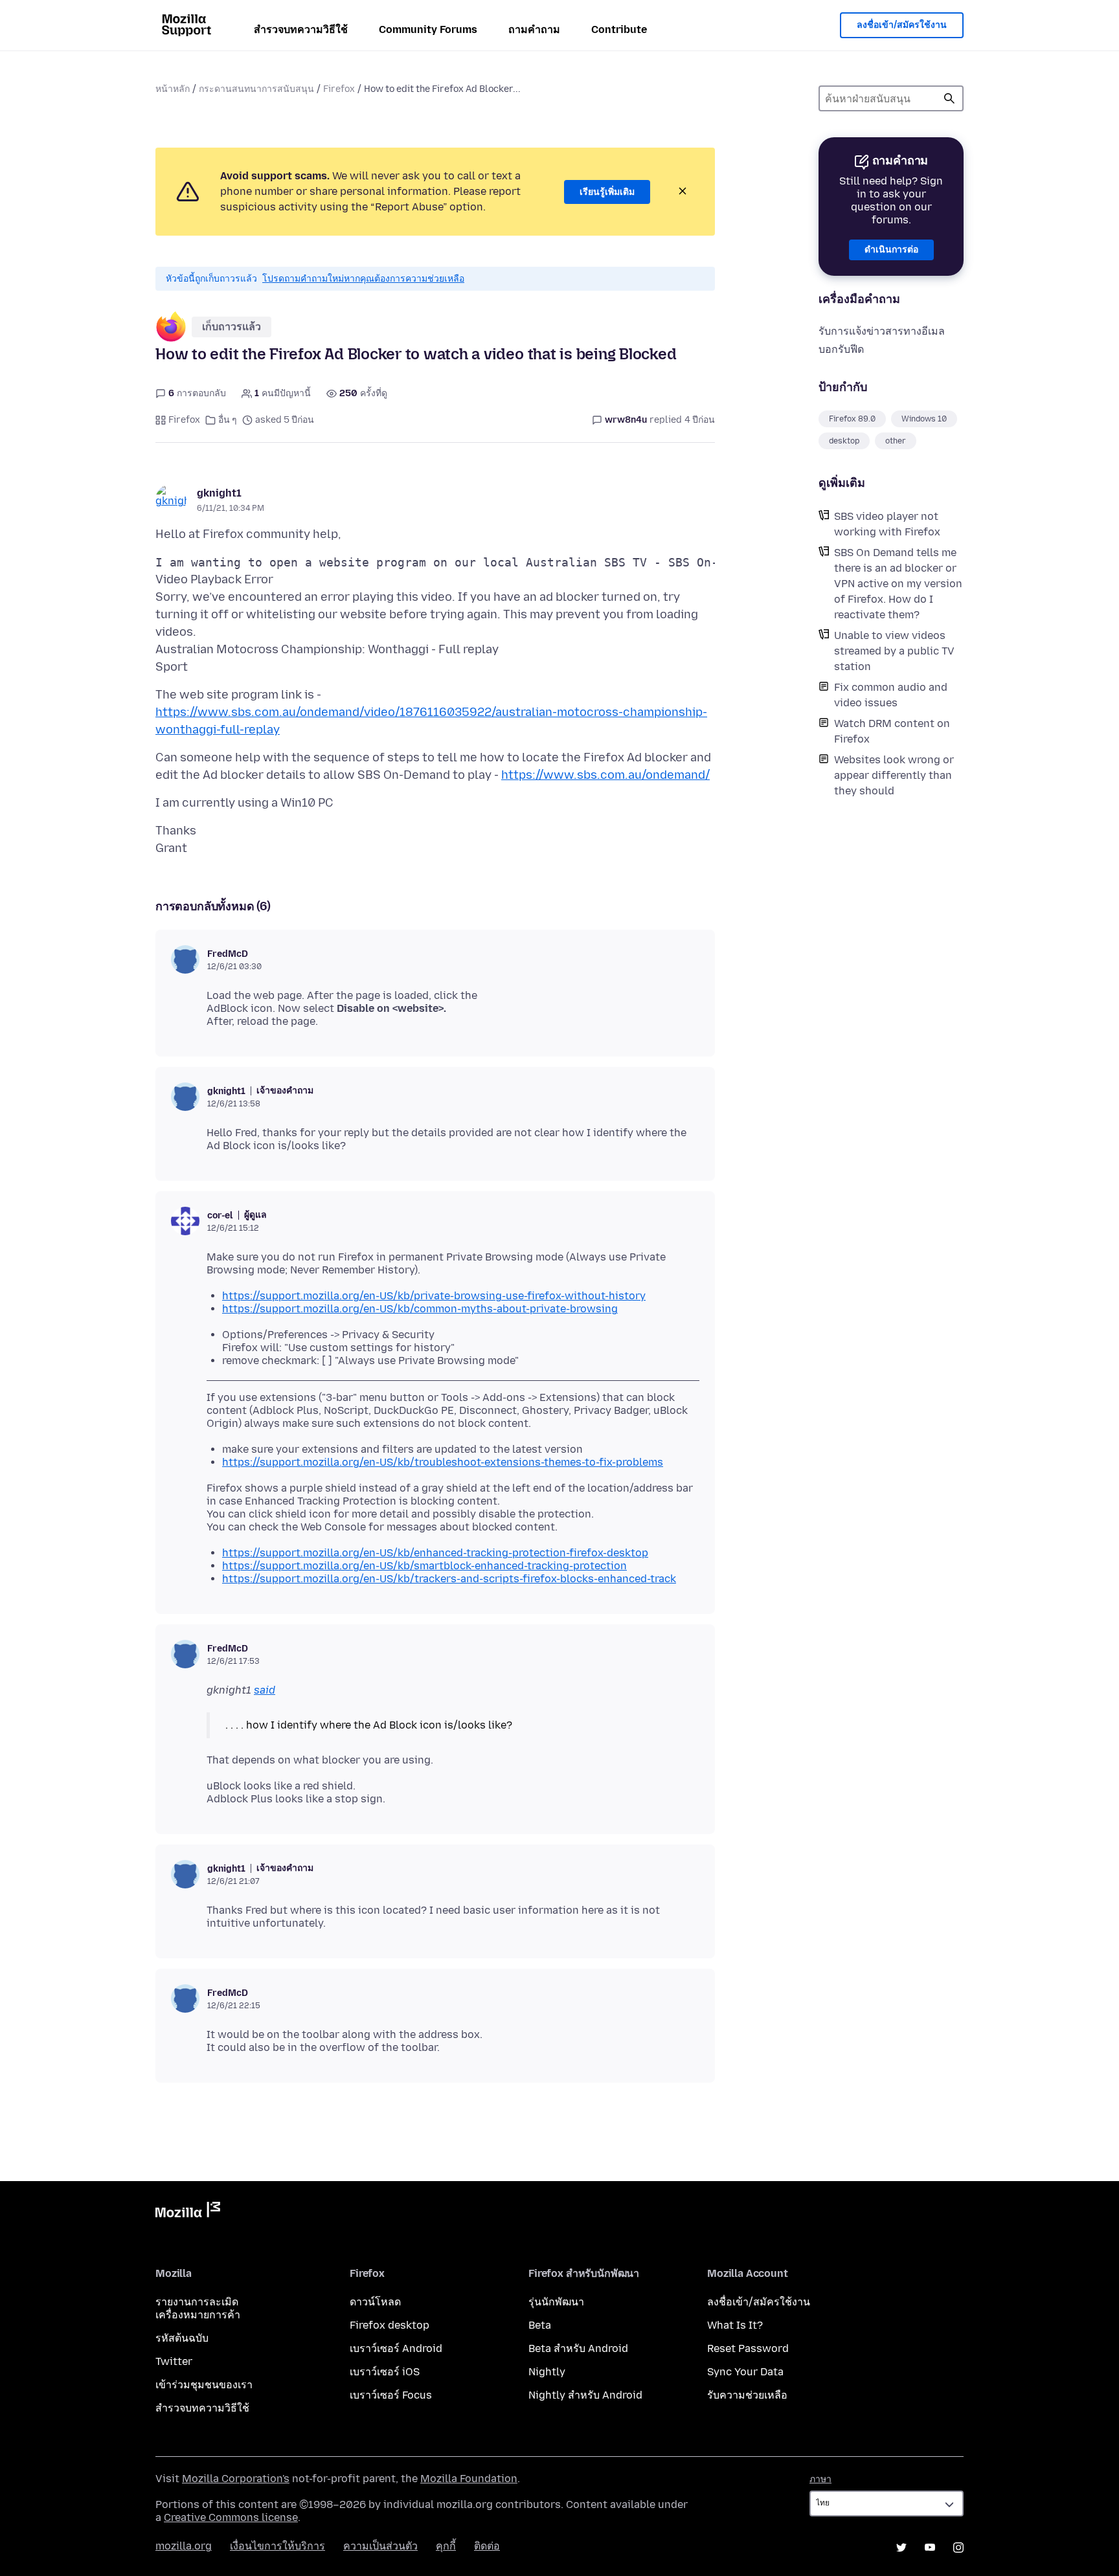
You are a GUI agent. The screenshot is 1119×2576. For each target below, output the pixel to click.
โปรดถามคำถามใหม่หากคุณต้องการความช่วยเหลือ (363, 279)
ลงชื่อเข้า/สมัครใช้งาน (902, 25)
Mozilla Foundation (469, 2479)
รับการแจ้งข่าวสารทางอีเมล (882, 331)
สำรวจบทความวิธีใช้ (301, 29)
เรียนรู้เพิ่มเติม (607, 192)
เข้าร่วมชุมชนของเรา (204, 2385)
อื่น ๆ (228, 420)
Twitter (174, 2361)
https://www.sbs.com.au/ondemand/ (605, 775)
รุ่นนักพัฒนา (556, 2302)
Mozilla (188, 2212)
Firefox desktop (390, 2325)
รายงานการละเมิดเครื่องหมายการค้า (198, 2308)
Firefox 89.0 (852, 419)
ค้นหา (949, 98)
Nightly (547, 2372)
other (896, 441)
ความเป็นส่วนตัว (380, 2546)
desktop (844, 441)
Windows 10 (924, 419)
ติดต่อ (487, 2546)
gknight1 (219, 493)
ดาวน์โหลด (375, 2302)
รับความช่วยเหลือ (747, 2395)
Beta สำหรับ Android (578, 2348)
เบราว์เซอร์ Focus (391, 2395)
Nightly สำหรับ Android (585, 2395)
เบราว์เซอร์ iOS (385, 2372)
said (265, 1690)
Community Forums (428, 29)
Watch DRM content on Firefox (892, 731)
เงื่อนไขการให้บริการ (277, 2546)
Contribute (619, 29)
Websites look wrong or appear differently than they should (894, 775)
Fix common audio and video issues (891, 695)
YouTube (930, 2548)
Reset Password (748, 2348)
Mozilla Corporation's (236, 2479)
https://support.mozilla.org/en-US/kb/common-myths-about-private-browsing (420, 1309)
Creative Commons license (231, 2517)
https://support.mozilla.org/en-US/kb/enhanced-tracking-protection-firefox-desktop (435, 1553)
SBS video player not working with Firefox (887, 524)
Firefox (339, 89)
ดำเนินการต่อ (891, 250)
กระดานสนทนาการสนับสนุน (256, 89)
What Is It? (735, 2325)
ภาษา (820, 2479)
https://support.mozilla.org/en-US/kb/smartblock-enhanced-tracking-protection (424, 1566)
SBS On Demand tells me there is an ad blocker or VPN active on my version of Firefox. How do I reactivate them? (898, 584)
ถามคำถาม (534, 29)
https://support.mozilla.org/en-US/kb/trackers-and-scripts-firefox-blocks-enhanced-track (449, 1579)
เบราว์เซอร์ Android (396, 2348)
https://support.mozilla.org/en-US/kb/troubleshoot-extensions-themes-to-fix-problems (443, 1462)
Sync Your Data (745, 2372)
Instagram (958, 2548)
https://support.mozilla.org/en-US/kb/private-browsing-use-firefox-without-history (434, 1296)
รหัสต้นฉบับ (182, 2338)
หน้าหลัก (173, 89)
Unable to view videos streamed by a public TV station (894, 651)
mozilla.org (184, 2546)
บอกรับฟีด (841, 349)
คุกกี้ (446, 2546)
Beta (540, 2325)
